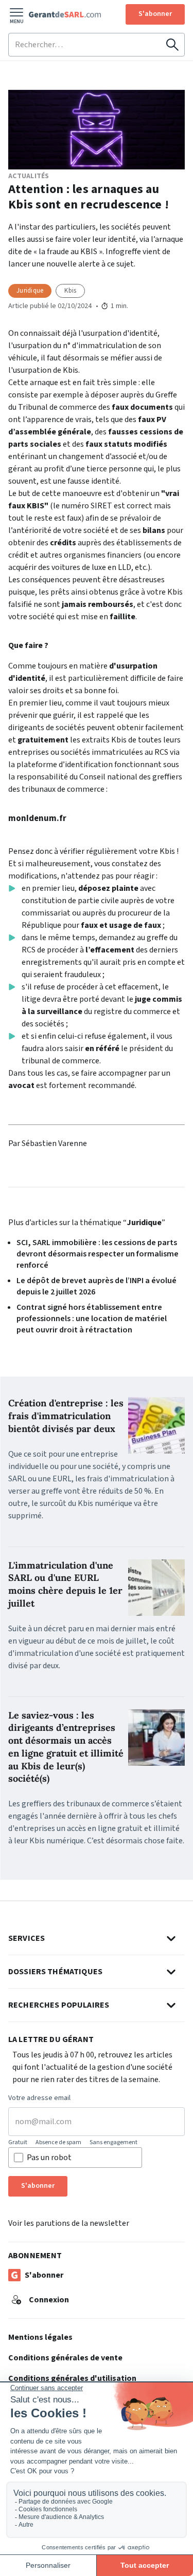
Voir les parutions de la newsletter (69, 2223)
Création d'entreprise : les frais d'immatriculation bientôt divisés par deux (66, 1416)
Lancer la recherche (172, 45)
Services (27, 1938)
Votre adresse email (39, 2098)
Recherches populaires (59, 2005)
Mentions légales (40, 2337)
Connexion (49, 2300)
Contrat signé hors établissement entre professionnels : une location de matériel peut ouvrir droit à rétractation (92, 1319)
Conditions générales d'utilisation (72, 2378)
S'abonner (155, 14)
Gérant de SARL (65, 14)
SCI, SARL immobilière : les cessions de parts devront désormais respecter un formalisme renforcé (98, 1254)
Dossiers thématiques (55, 1972)
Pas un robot (49, 2158)
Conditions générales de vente (65, 2358)
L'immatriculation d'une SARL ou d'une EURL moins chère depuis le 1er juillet (65, 1584)
